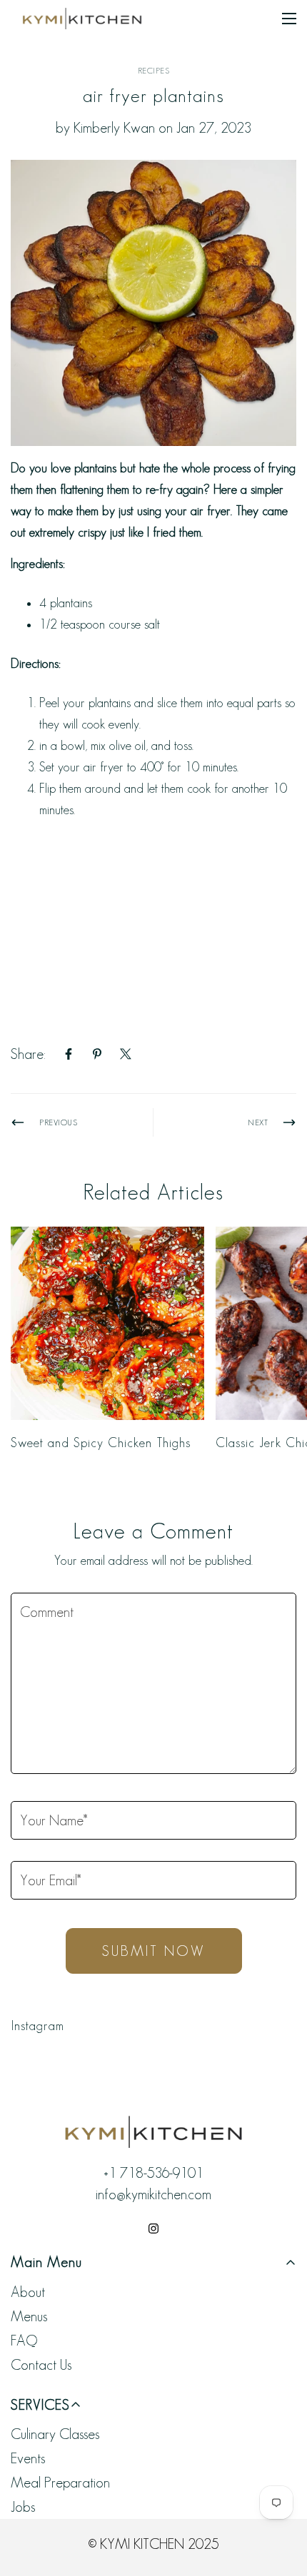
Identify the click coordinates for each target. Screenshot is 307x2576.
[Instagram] (153, 2228)
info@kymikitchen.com (153, 2194)
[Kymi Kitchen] (82, 18)
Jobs (23, 2507)
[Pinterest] (97, 1054)
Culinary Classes (55, 2434)
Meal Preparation (60, 2483)
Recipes (154, 70)
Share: (28, 1054)
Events (28, 2458)
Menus (29, 2316)
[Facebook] (69, 1054)
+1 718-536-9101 (153, 2173)
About (28, 2292)
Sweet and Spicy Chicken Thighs (101, 1443)
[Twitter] (126, 1054)
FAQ (24, 2341)
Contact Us (41, 2365)
